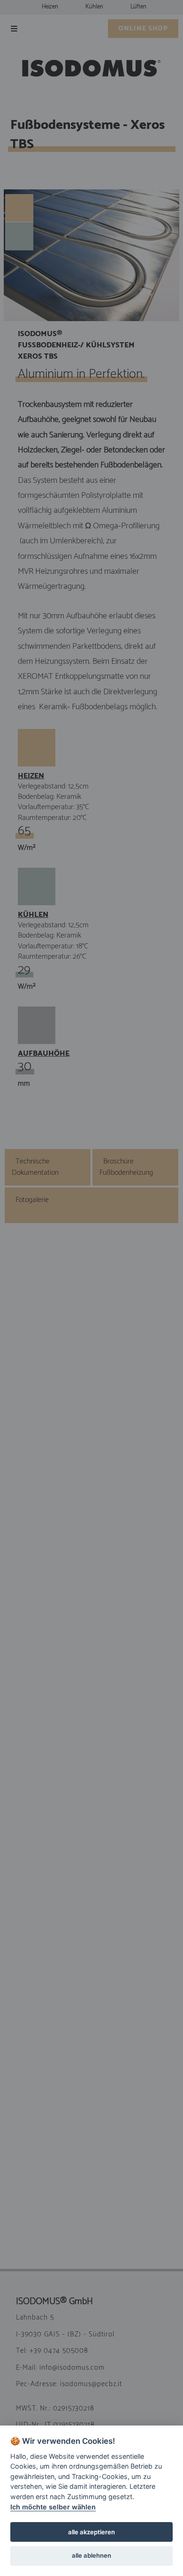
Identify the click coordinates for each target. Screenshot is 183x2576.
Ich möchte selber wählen (53, 2507)
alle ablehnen (91, 2555)
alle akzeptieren (91, 2532)
